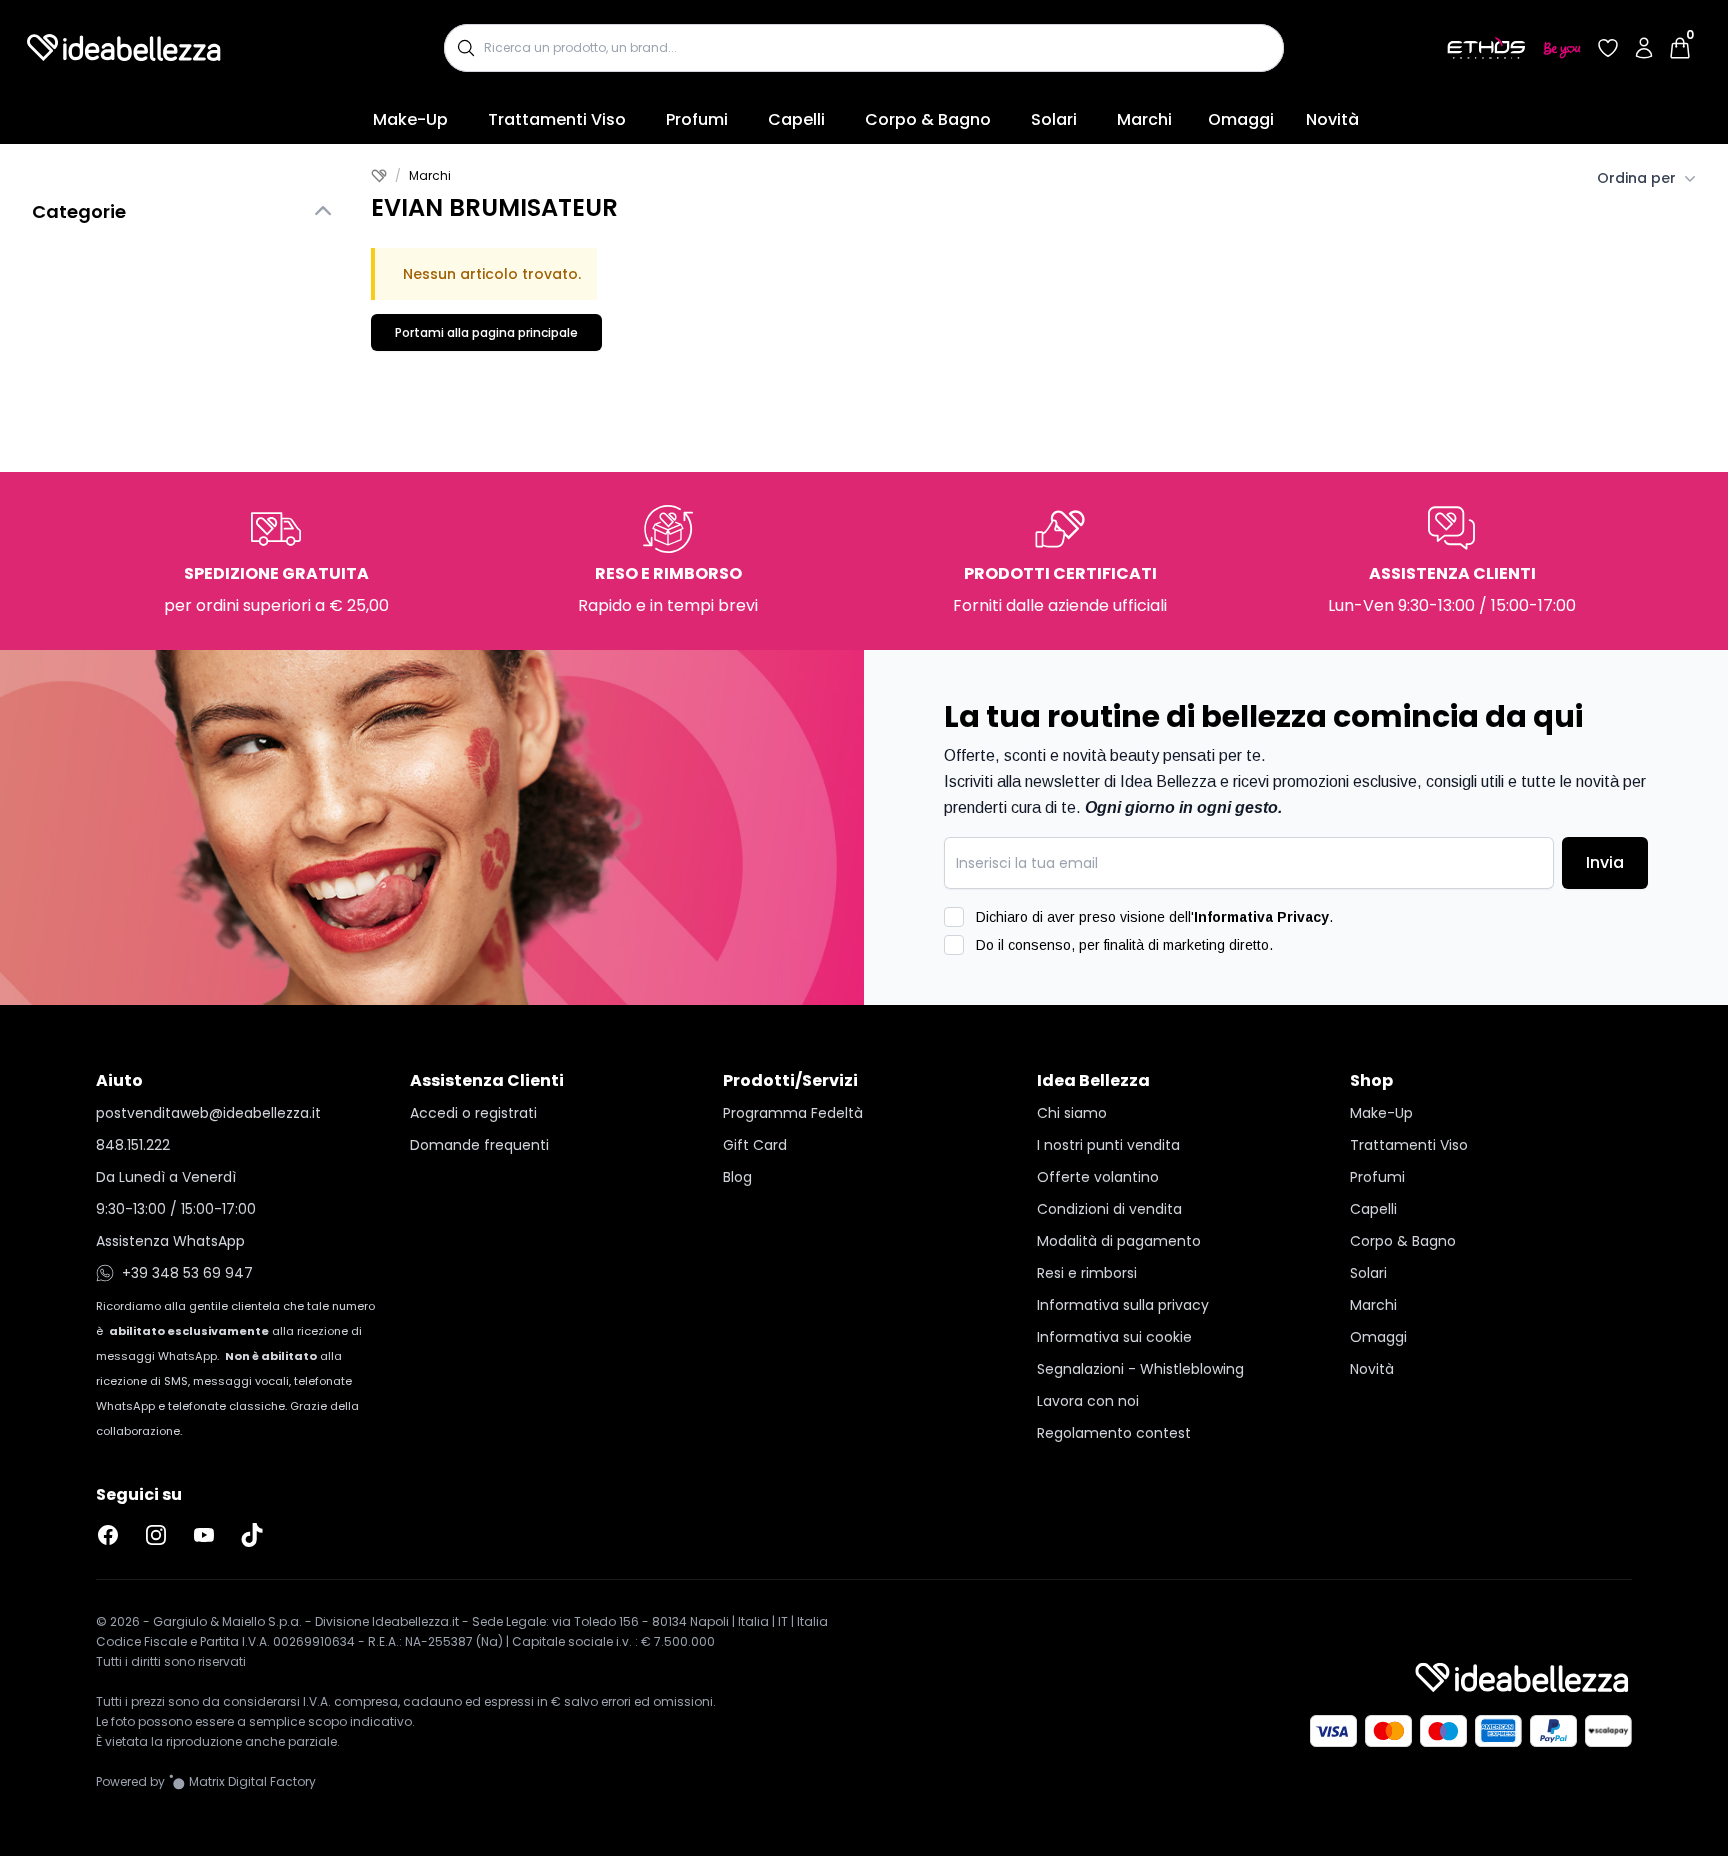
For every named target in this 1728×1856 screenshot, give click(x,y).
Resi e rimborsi (1087, 1273)
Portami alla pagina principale (486, 332)
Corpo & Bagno (928, 119)
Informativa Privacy (1261, 917)
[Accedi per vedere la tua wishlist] (1608, 48)
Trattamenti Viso (557, 119)
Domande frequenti (479, 1145)
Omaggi (1241, 119)
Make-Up (410, 119)
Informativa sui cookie (1114, 1337)
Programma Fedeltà (793, 1113)
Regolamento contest (1114, 1433)
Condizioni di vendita (1109, 1209)
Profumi (697, 119)
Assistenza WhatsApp (170, 1241)
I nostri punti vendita (1108, 1145)
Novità (1332, 119)
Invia (1605, 862)
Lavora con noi (1088, 1401)
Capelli (796, 119)
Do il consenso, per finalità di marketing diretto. (1124, 945)
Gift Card (755, 1145)
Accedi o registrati (473, 1113)
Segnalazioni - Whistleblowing (1140, 1369)
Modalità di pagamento (1119, 1241)
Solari (1054, 119)
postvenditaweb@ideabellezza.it (208, 1113)
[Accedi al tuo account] (1644, 48)
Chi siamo (1072, 1113)
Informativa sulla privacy (1123, 1305)
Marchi (1144, 119)
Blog (737, 1177)
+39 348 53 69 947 (187, 1273)
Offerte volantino (1098, 1177)
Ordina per (1636, 178)
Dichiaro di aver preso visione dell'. (1154, 917)
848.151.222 (133, 1145)
